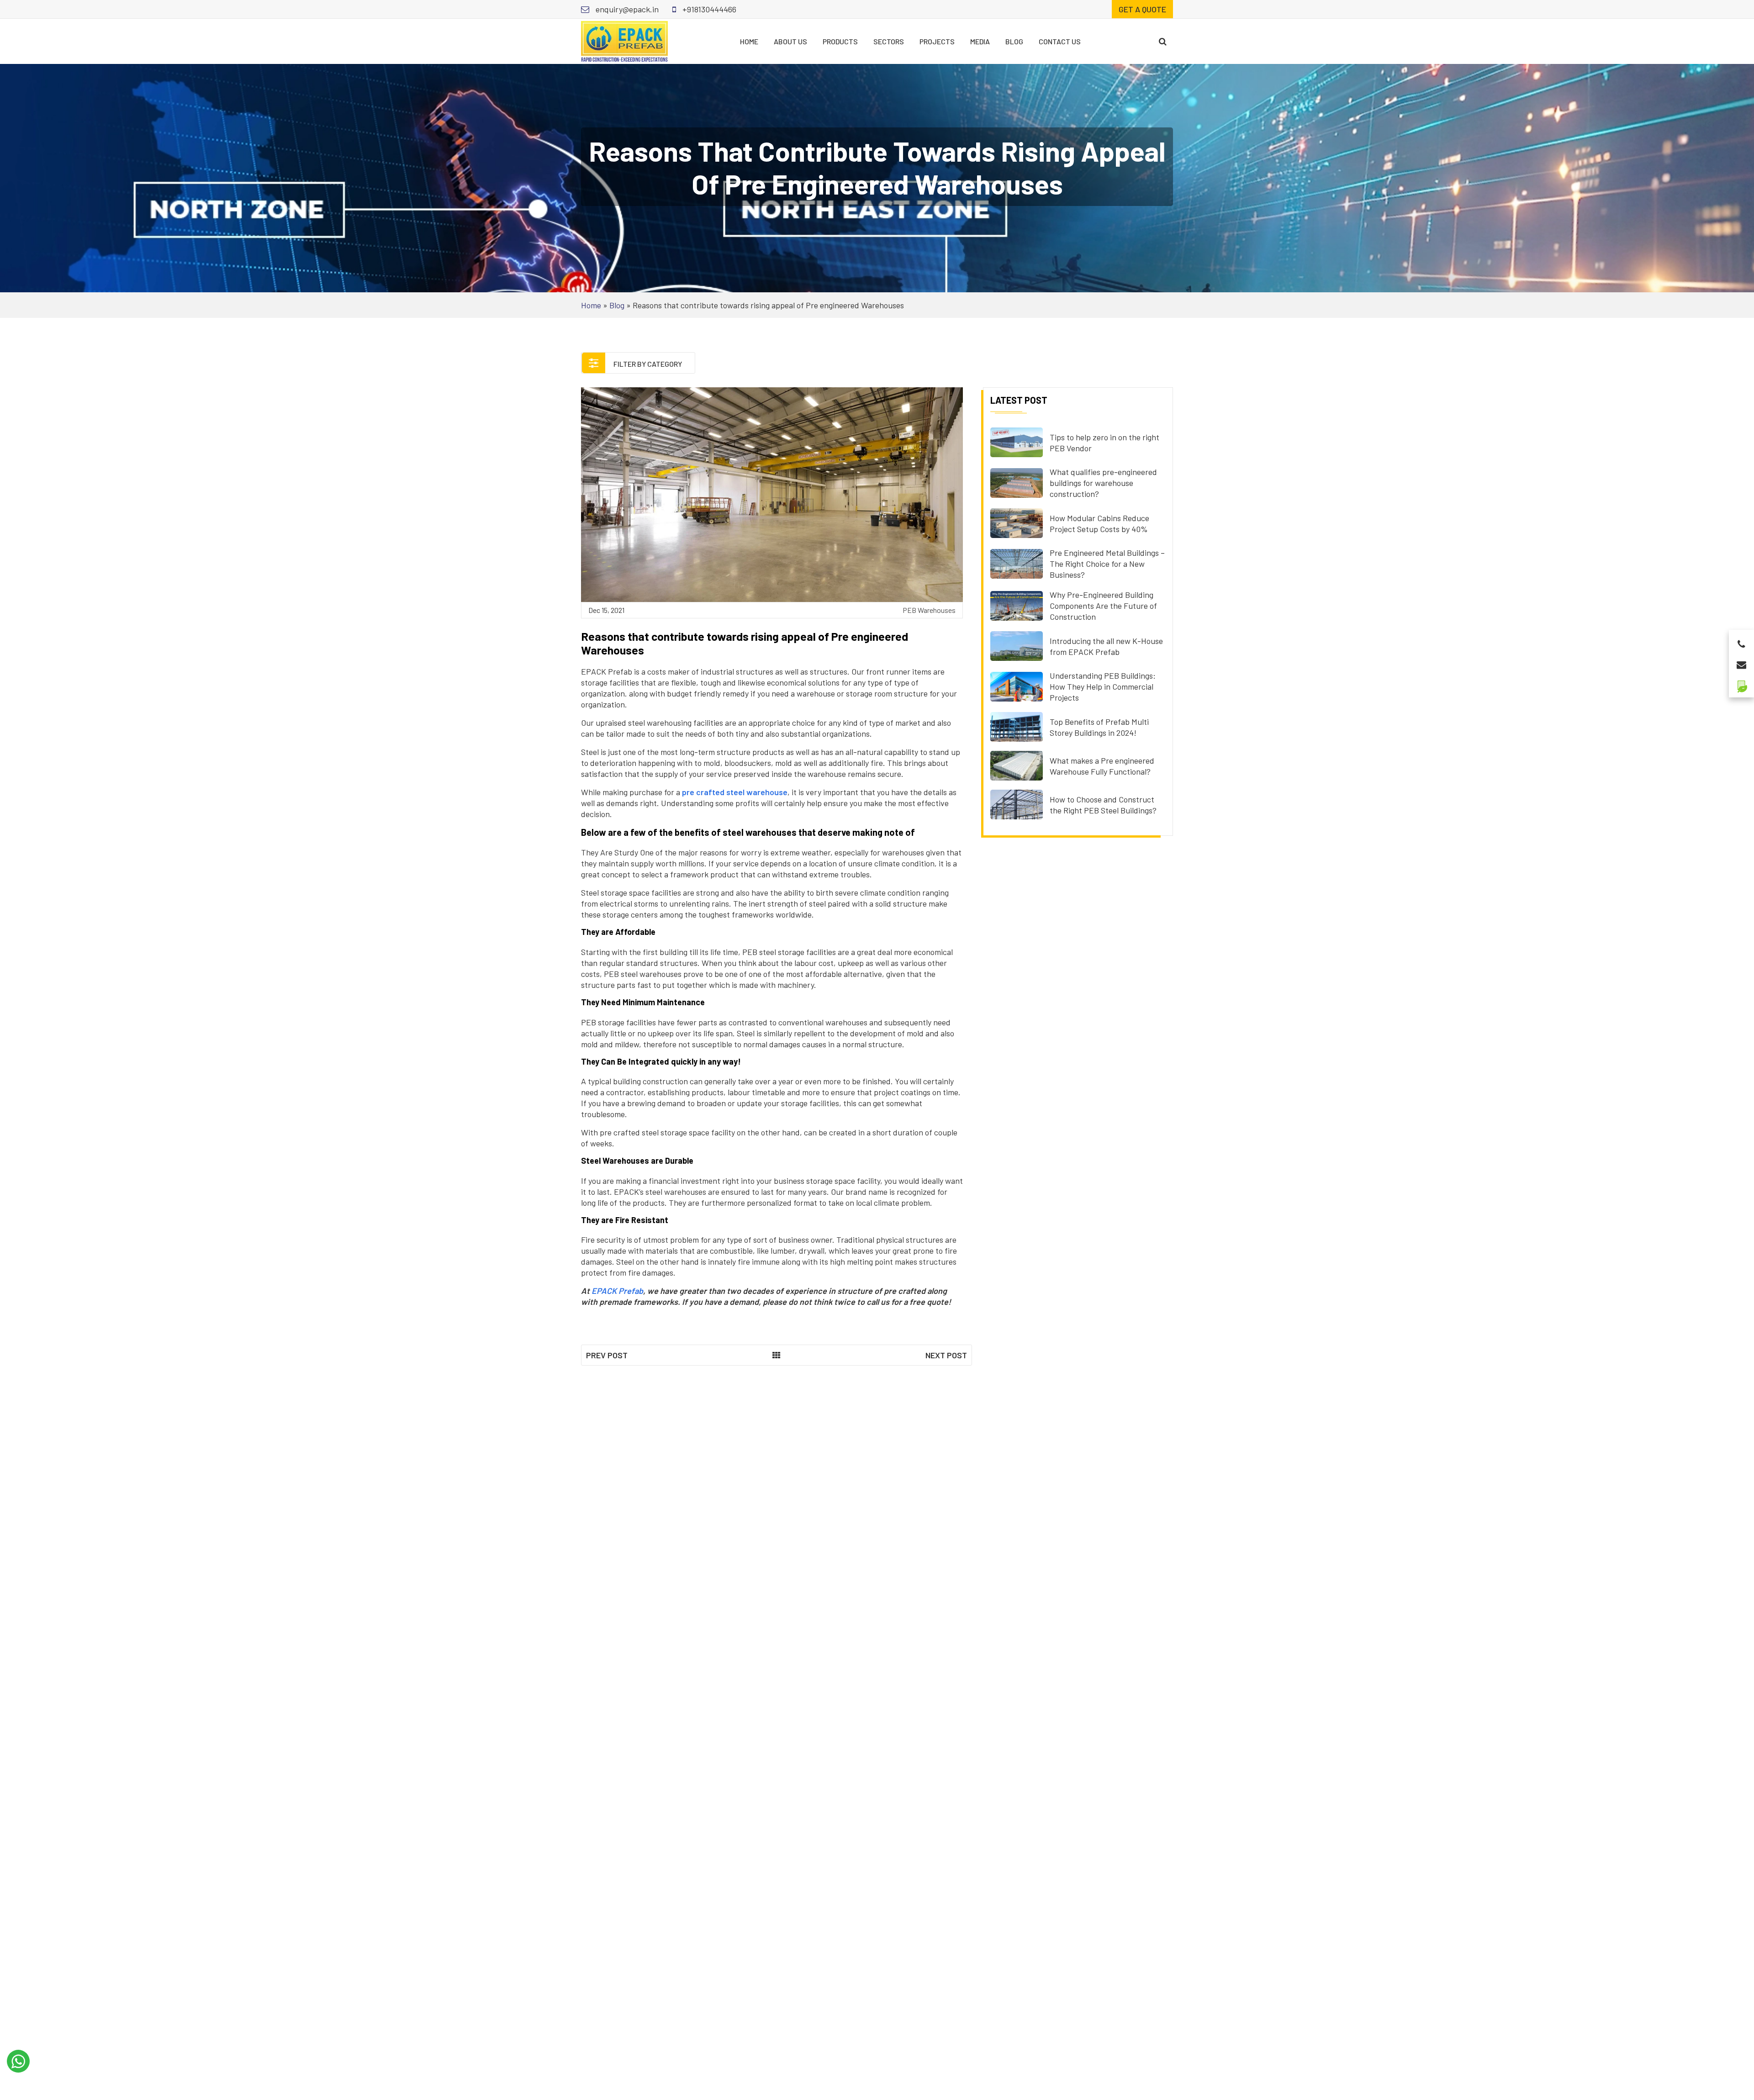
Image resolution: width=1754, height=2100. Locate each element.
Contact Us (1060, 41)
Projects (937, 41)
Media (980, 41)
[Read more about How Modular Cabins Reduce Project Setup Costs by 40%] (1017, 522)
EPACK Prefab (617, 1291)
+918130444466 (708, 9)
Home (749, 41)
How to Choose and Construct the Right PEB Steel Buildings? (1103, 805)
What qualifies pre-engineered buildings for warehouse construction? (1103, 483)
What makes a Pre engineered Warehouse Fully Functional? (1102, 766)
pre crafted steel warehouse (735, 792)
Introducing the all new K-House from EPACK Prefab (1106, 646)
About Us (790, 41)
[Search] (1163, 41)
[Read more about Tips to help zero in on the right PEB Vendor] (1017, 441)
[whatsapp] (18, 2061)
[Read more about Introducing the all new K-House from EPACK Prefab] (1017, 645)
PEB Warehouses (929, 610)
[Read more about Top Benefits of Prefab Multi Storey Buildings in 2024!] (1017, 726)
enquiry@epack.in (626, 9)
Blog (1014, 41)
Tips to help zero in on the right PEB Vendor (1104, 443)
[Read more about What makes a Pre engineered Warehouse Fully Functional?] (1017, 765)
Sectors (889, 41)
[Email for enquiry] (1741, 662)
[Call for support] (1741, 641)
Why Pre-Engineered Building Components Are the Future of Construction (1103, 606)
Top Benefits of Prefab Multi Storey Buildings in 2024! (1099, 727)
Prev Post (607, 1355)
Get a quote (1142, 9)
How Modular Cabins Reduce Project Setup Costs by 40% (1099, 523)
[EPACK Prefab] (624, 40)
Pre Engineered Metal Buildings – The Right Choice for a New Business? (1107, 564)
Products (840, 41)
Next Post (946, 1355)
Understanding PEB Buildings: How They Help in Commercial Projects (1103, 686)
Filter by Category (647, 364)
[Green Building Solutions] (1741, 683)
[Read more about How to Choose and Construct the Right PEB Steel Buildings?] (1017, 803)
